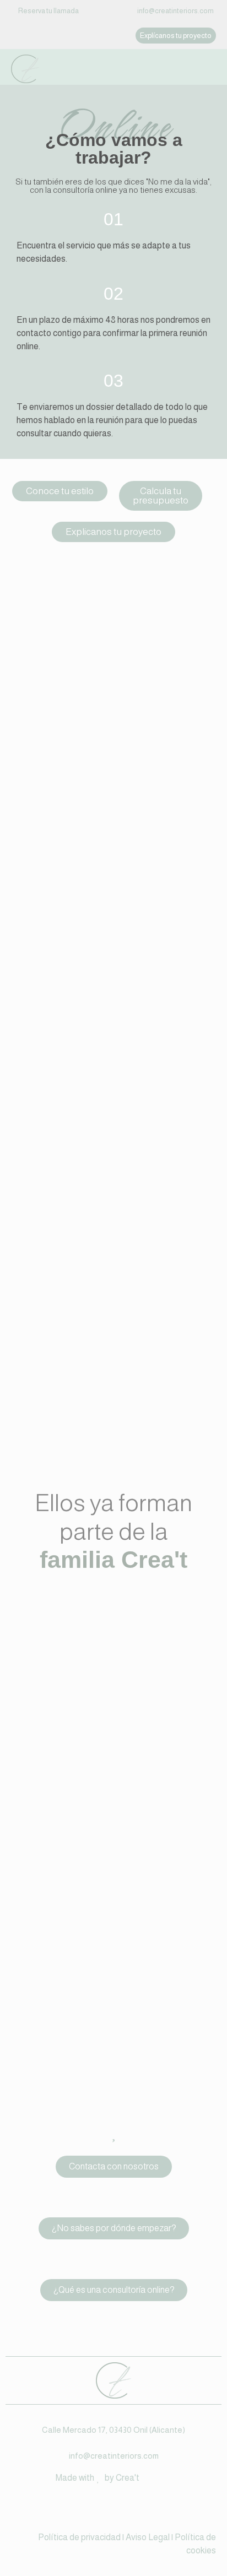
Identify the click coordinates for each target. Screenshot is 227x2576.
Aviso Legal (147, 2537)
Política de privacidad (79, 2537)
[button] (176, 36)
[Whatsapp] (126, 2509)
